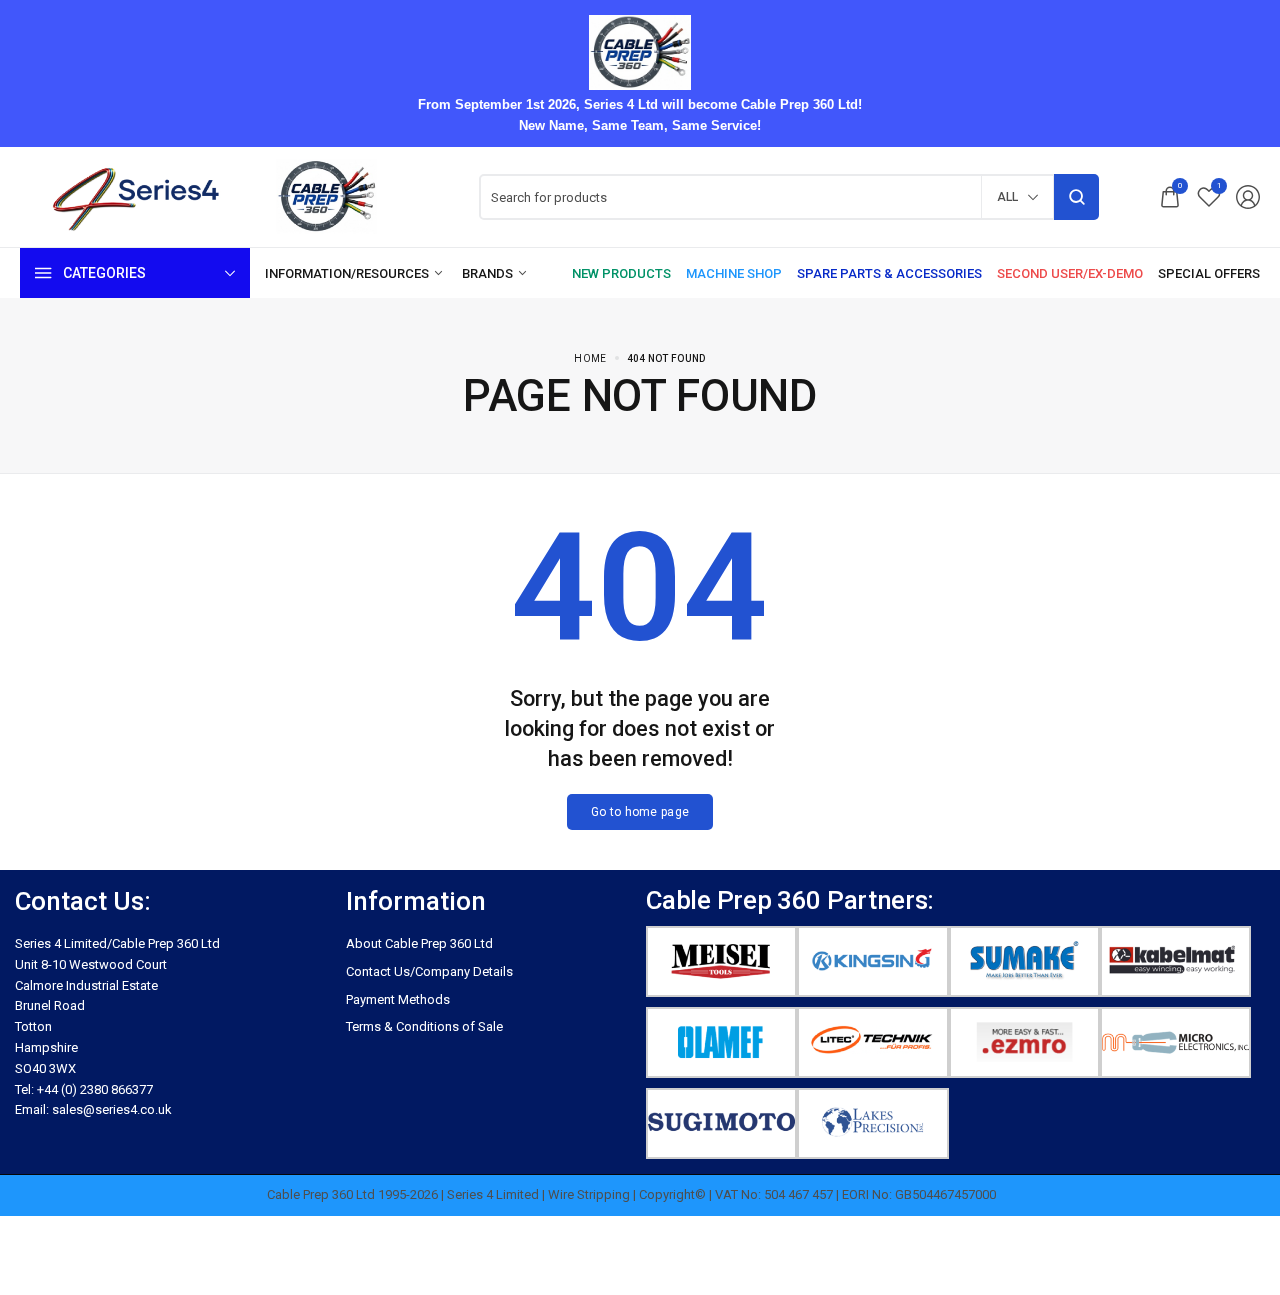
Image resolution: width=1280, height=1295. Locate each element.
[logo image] (220, 196)
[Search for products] (1076, 197)
